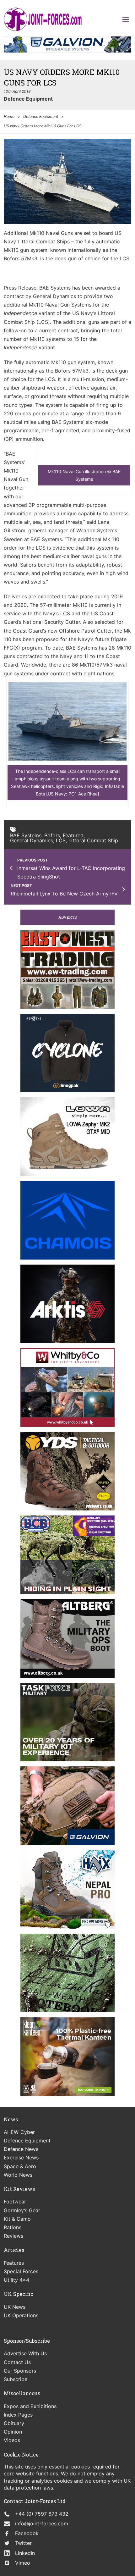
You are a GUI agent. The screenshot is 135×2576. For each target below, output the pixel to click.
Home (9, 116)
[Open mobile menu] (126, 19)
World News (18, 2175)
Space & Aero (20, 2166)
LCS (61, 840)
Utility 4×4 (16, 2280)
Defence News (21, 2149)
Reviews (13, 2236)
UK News (15, 2307)
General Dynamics (32, 840)
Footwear (15, 2202)
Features (14, 2263)
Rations (13, 2227)
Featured (73, 835)
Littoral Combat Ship (93, 840)
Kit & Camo (17, 2219)
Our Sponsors (20, 2371)
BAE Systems (26, 835)
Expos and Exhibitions (30, 2406)
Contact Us (17, 2362)
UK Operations (21, 2315)
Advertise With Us (25, 2353)
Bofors (52, 835)
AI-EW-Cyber (19, 2132)
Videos (12, 2440)
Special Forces (21, 2271)
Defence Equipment (28, 99)
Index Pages (18, 2415)
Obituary (14, 2423)
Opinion (13, 2432)
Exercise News (21, 2158)
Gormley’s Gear (22, 2210)
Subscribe (16, 2379)
